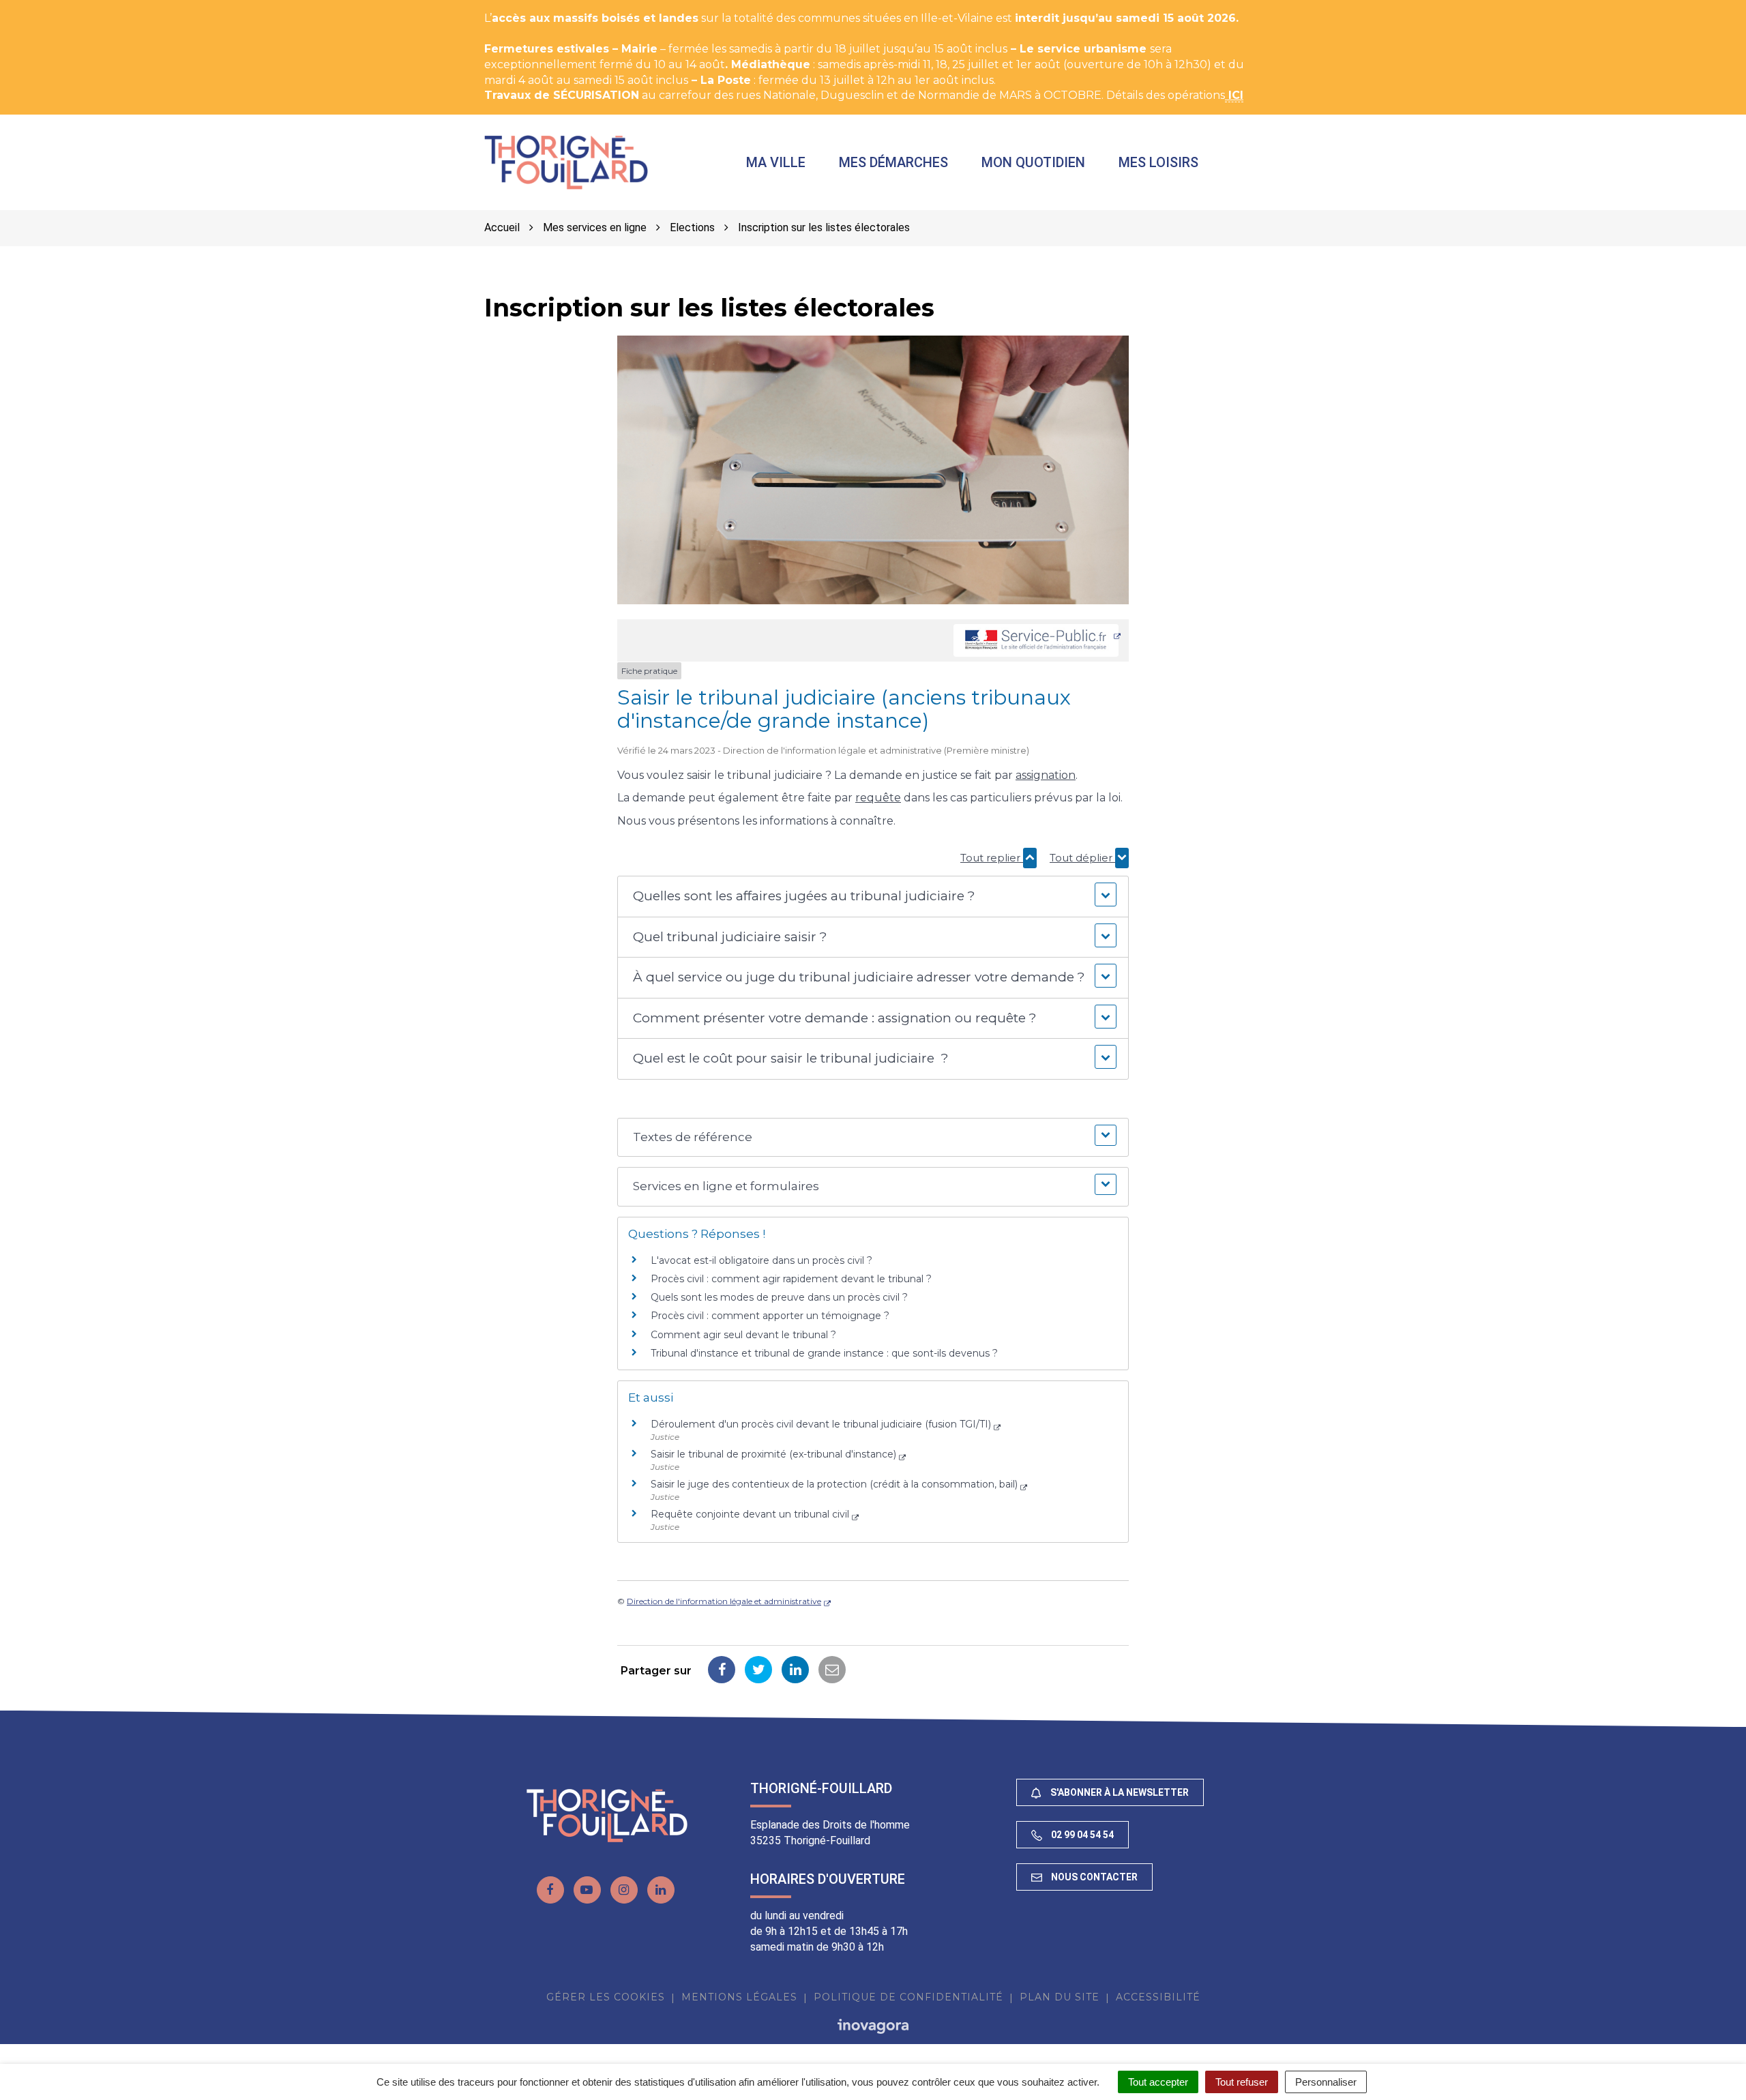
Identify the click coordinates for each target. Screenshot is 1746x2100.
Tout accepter (1158, 2082)
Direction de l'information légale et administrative (724, 1601)
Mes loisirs (1158, 162)
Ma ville (776, 162)
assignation (1046, 775)
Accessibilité (1158, 1997)
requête (878, 798)
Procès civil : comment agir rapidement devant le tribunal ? (791, 1279)
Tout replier (992, 858)
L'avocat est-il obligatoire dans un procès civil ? (761, 1260)
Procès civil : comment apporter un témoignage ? (770, 1316)
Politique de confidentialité (908, 1997)
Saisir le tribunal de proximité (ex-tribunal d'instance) (773, 1454)
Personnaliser (1326, 2082)
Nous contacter (1093, 1877)
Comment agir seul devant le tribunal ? (743, 1335)
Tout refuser (1242, 2082)
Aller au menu (43, 7)
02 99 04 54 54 (1081, 1835)
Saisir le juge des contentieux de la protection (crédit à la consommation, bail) (834, 1484)
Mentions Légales (739, 1997)
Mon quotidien (1033, 162)
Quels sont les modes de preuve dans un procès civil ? (779, 1297)
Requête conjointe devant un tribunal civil (750, 1514)
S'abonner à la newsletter (1119, 1792)
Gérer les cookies (606, 1997)
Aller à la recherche (249, 7)
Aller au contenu (139, 7)
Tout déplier (1082, 858)
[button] (873, 897)
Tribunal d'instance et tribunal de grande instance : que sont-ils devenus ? (824, 1353)
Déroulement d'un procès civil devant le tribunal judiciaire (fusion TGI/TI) (821, 1424)
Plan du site (1060, 1997)
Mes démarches (893, 162)
